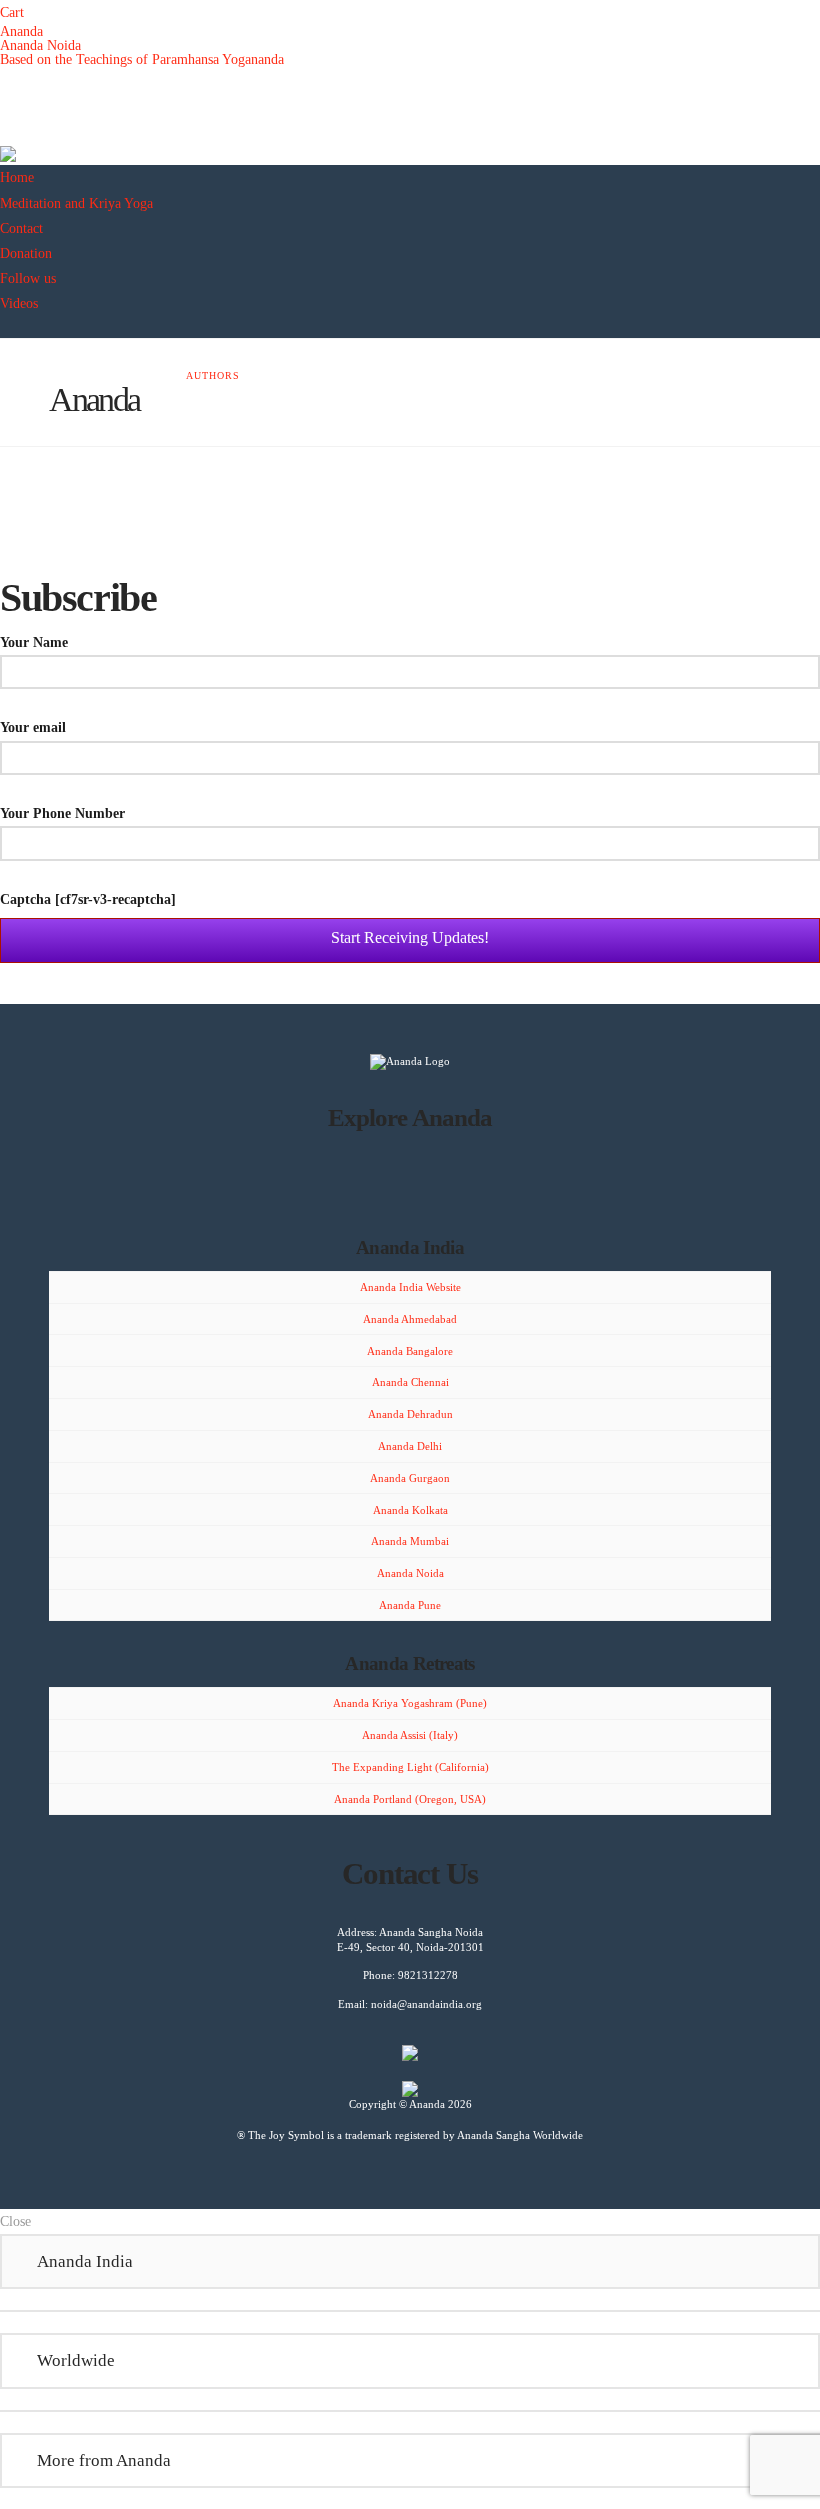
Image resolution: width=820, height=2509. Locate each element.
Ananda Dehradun (410, 1414)
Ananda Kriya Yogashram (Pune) (410, 1703)
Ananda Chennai (410, 1382)
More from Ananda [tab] (104, 2460)
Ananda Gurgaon (410, 1478)
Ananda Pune (410, 1605)
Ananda (21, 31)
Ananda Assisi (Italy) (410, 1735)
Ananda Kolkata (410, 1510)
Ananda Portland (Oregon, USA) (410, 1799)
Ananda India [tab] (85, 2261)
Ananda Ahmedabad (410, 1319)
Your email (33, 727)
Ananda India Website (410, 1287)
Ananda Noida (40, 45)
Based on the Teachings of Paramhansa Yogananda (142, 59)
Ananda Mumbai (410, 1541)
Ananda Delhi (410, 1446)
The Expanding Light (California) (410, 1767)
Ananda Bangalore (410, 1351)
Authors (213, 375)
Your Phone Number (62, 813)
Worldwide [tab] (76, 2360)
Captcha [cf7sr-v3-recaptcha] (88, 899)
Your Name (34, 642)
